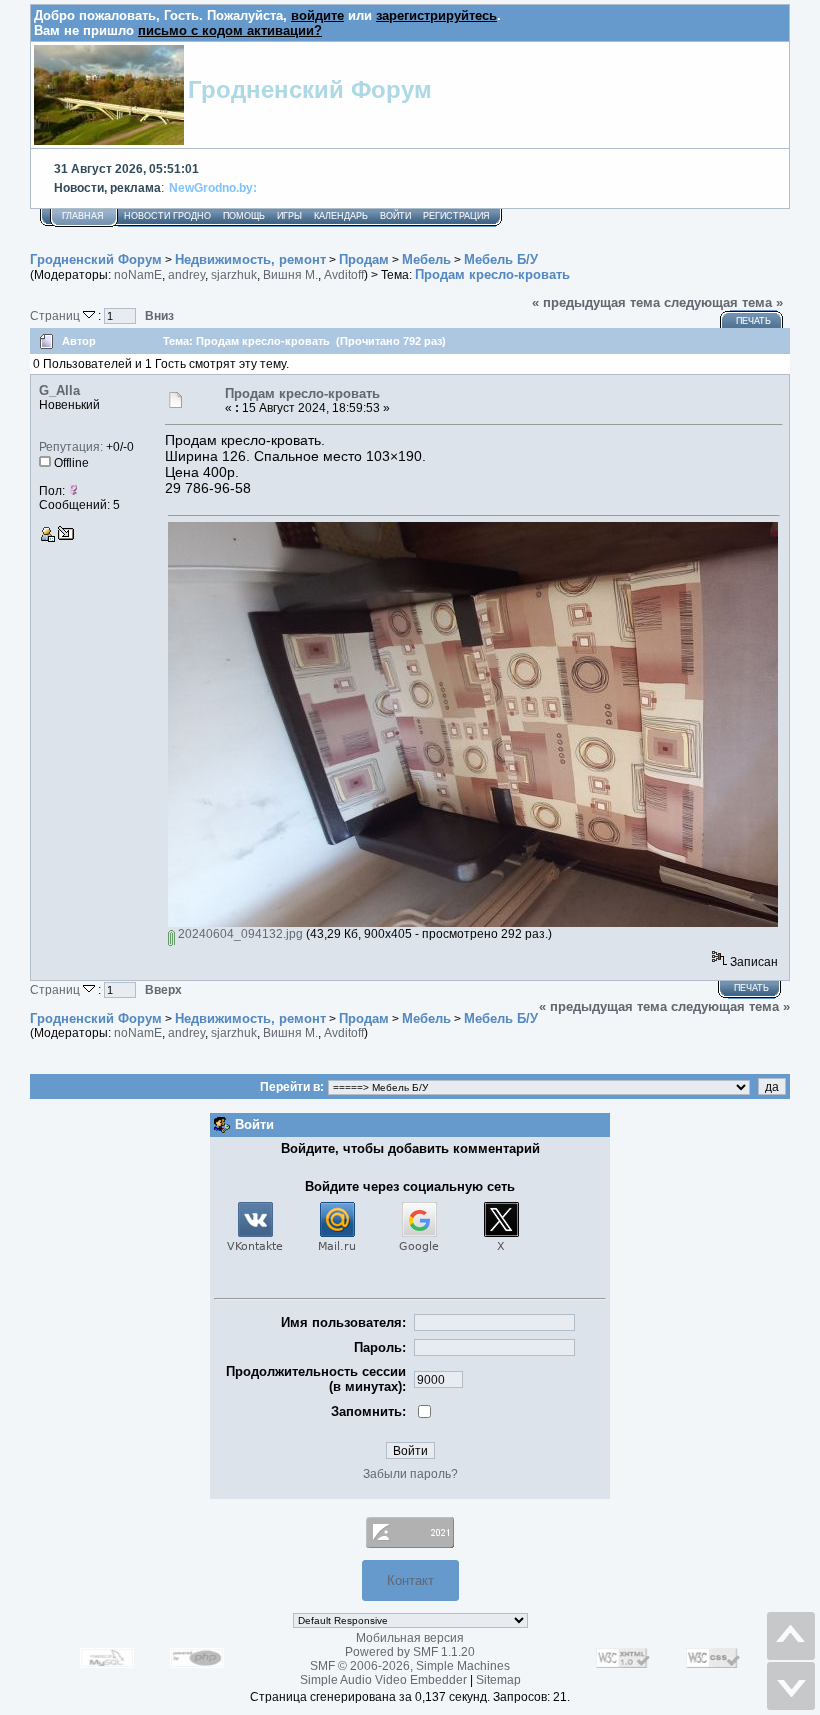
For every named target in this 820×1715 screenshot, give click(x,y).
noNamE (138, 275)
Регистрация (456, 216)
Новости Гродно (167, 216)
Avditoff (344, 275)
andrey (186, 275)
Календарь (341, 216)
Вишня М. (290, 275)
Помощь (244, 216)
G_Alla (59, 390)
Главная (83, 216)
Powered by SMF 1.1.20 (410, 1652)
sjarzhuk (234, 275)
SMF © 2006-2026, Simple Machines (410, 1666)
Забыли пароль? (410, 1474)
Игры (289, 216)
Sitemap (498, 1680)
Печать (753, 321)
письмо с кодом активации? (230, 30)
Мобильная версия (410, 1638)
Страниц (56, 315)
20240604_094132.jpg (239, 934)
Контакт (410, 1580)
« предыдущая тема (596, 302)
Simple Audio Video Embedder (383, 1680)
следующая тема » (723, 302)
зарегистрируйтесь (436, 15)
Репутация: (71, 447)
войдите (317, 15)
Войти (395, 216)
